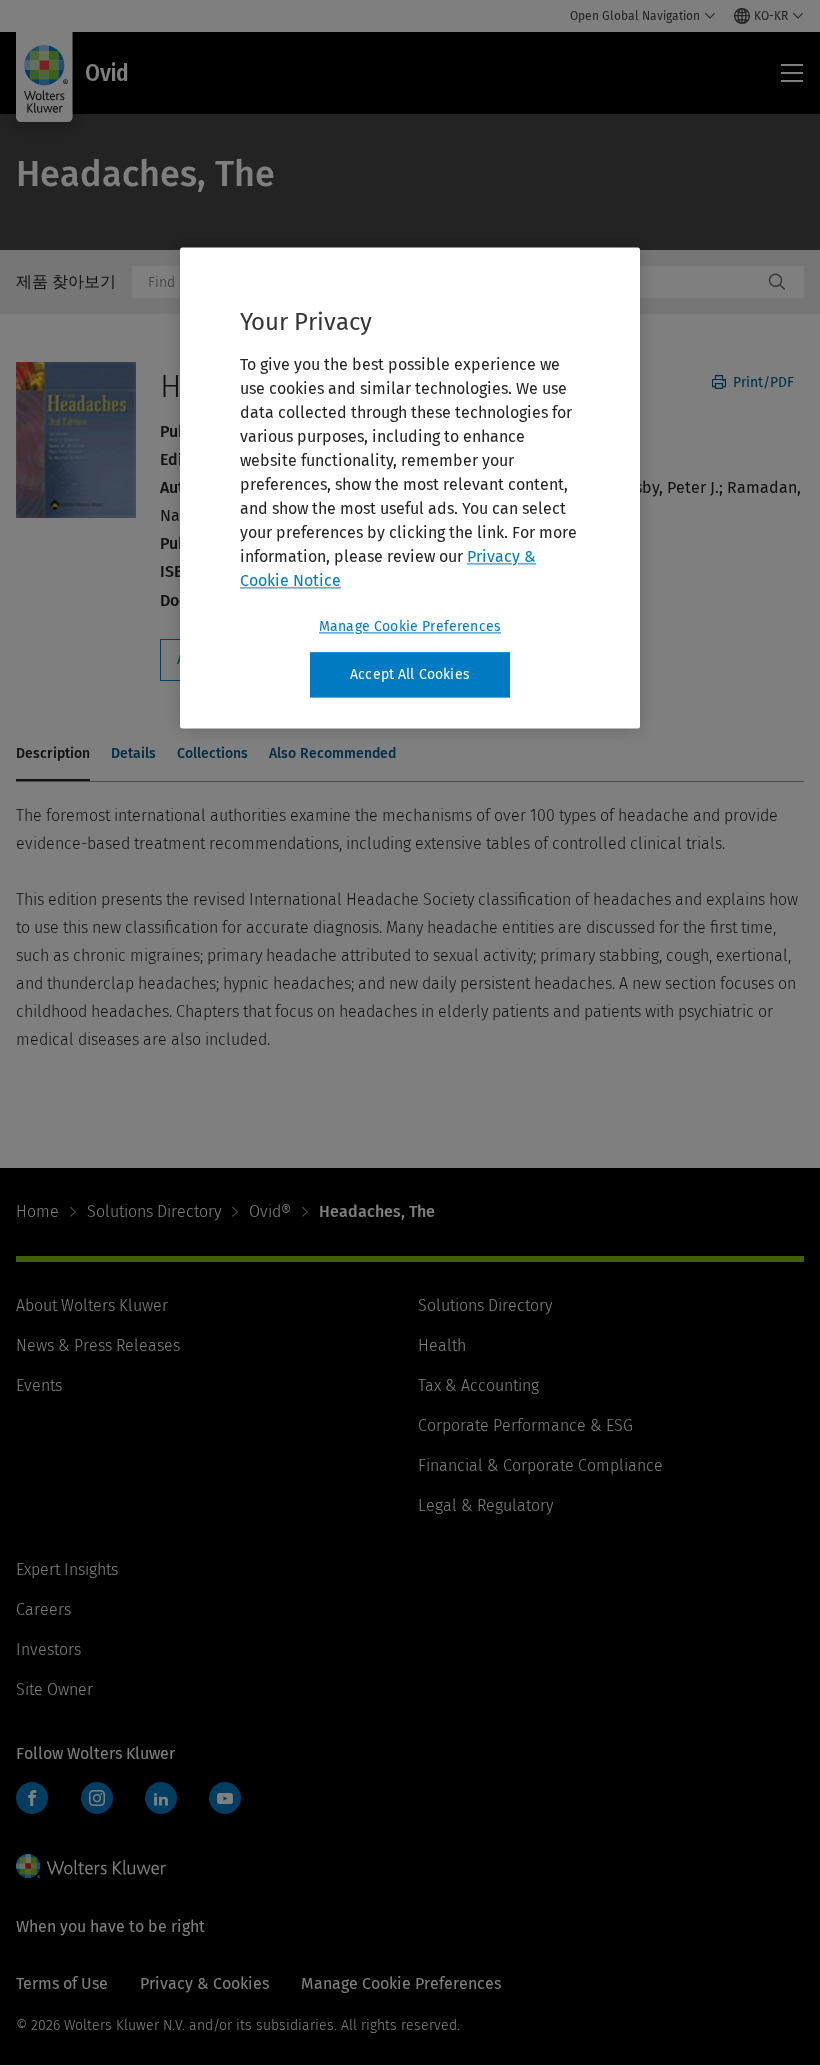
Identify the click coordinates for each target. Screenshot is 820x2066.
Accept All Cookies (410, 674)
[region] (410, 488)
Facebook (32, 1798)
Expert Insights (67, 1569)
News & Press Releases (98, 1345)
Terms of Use (62, 1983)
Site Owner (54, 1689)
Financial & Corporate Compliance (540, 1465)
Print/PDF (761, 382)
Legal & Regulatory (485, 1505)
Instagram (97, 1798)
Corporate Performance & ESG (525, 1425)
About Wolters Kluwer (92, 1305)
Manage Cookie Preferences (410, 626)
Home (37, 1211)
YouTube (225, 1798)
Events (39, 1385)
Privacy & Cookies (204, 1983)
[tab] (53, 755)
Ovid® (270, 1211)
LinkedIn (161, 1798)
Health (442, 1345)
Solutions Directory (154, 1211)
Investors (48, 1649)
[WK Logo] (91, 1866)
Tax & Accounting (478, 1385)
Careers (43, 1609)
